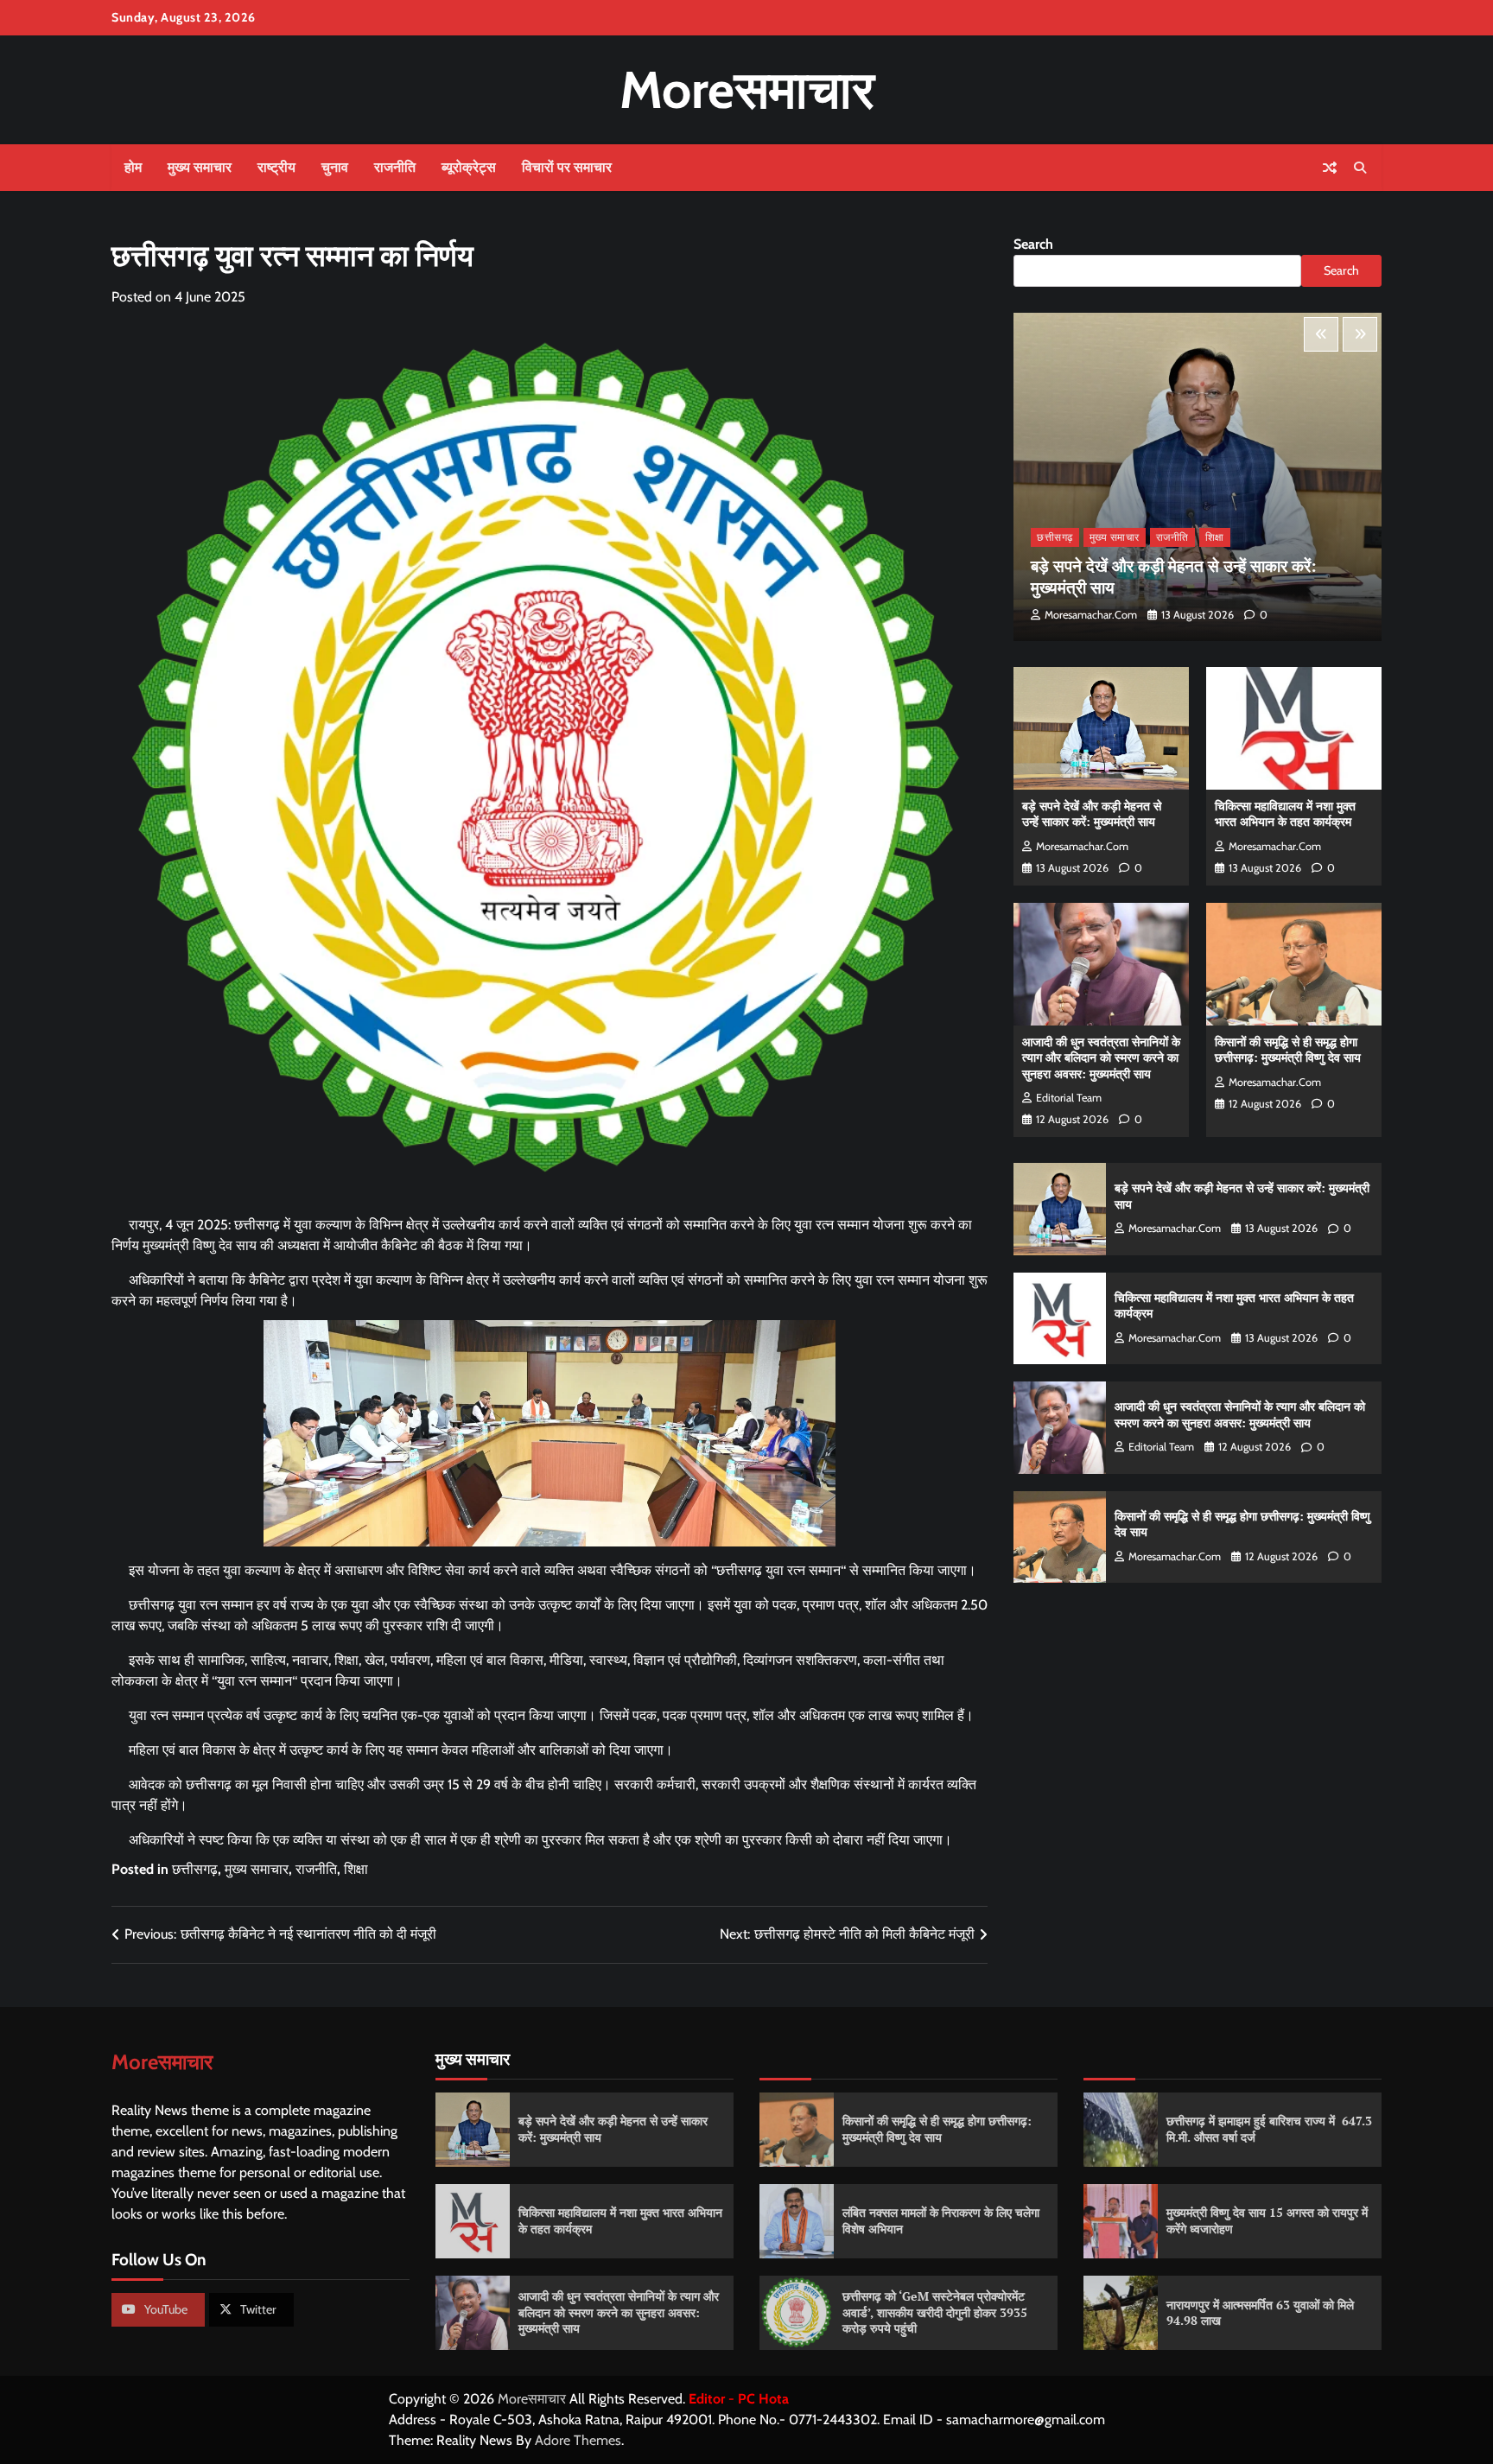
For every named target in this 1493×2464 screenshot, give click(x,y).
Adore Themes (578, 2440)
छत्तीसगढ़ (195, 1869)
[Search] (1360, 168)
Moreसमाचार (747, 89)
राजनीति (395, 167)
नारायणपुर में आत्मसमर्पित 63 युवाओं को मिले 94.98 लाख (1260, 2313)
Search (1033, 244)
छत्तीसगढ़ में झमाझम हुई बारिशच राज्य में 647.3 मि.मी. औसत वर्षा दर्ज (1269, 2129)
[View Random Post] (1330, 168)
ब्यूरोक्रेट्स (469, 167)
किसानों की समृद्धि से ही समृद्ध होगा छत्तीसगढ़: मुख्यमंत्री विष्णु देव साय (1288, 1050)
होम (133, 167)
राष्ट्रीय (276, 167)
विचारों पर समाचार (567, 167)
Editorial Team (1069, 1098)
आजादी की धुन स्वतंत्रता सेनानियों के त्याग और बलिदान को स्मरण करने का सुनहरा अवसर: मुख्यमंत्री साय (1101, 1057)
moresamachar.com (1091, 615)
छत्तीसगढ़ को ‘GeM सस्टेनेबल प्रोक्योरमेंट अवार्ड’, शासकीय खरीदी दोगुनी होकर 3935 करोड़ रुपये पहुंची (935, 2312)
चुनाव (335, 167)
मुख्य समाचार (200, 167)
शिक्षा (356, 1869)
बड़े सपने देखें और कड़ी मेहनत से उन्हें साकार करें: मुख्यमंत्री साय (1174, 576)
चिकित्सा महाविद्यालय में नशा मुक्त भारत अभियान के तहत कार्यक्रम (1285, 814)
